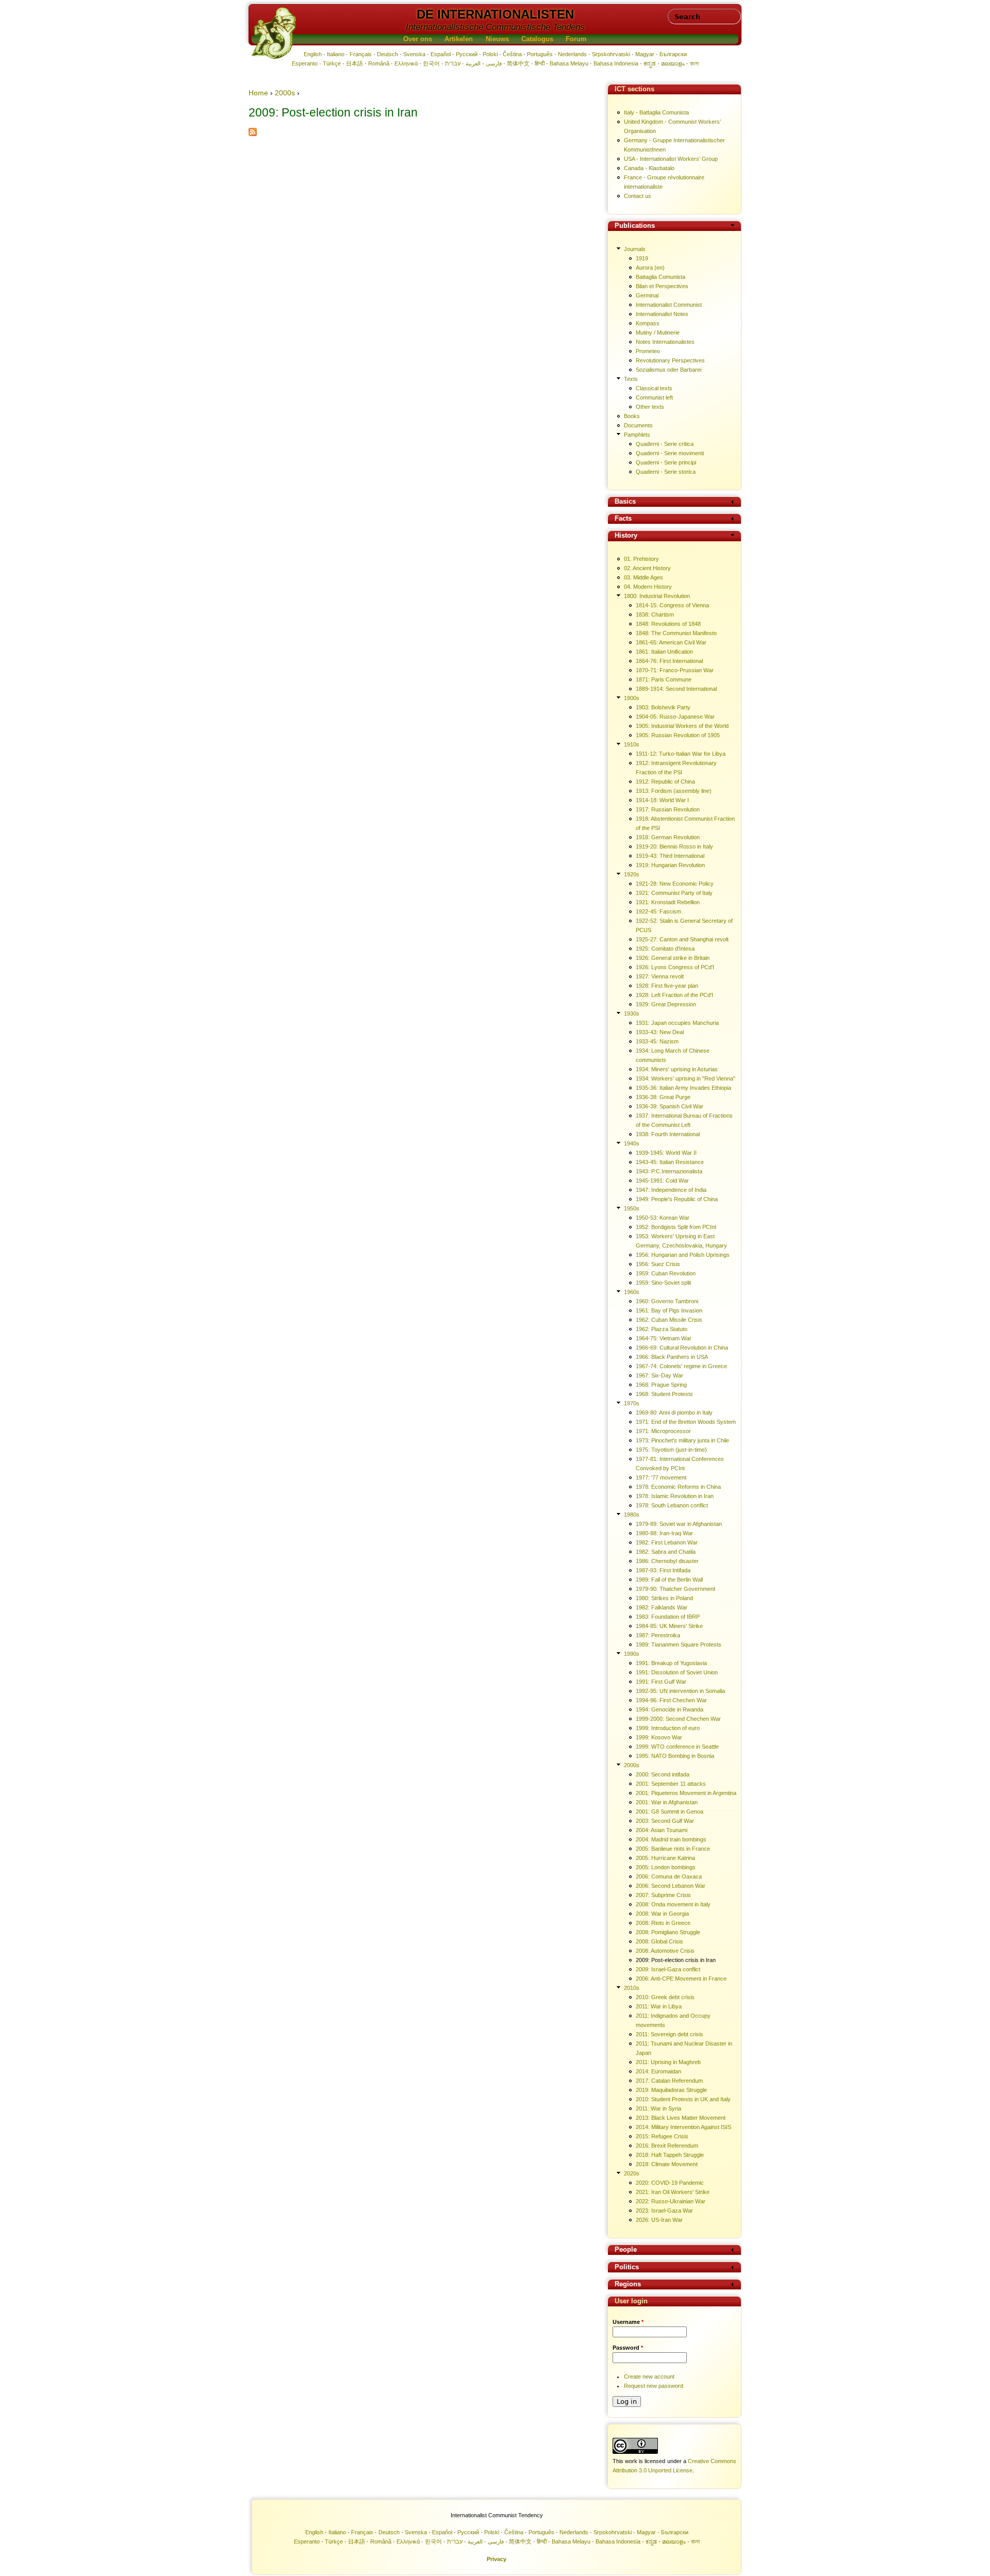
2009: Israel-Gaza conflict (668, 1969)
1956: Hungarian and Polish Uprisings (683, 1255)
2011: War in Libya (659, 2006)
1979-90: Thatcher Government (675, 1589)
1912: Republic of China (665, 782)
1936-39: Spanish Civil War (670, 1106)
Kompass (648, 323)
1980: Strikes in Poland (664, 1598)
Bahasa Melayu (569, 63)
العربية (473, 63)
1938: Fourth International (668, 1134)
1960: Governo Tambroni (667, 1301)
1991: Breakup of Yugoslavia (671, 1663)
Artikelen (459, 39)
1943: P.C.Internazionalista (669, 1171)
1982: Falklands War (662, 1607)
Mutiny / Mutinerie (658, 333)
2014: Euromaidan (658, 2071)
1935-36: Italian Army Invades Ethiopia (683, 1088)
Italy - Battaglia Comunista (656, 112)
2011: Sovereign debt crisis (670, 2034)
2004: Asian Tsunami (662, 1830)
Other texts (650, 407)
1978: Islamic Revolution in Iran (675, 1496)
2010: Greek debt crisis (665, 1997)
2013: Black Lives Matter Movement (681, 2118)
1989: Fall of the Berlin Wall (669, 1580)
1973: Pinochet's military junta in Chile (682, 1440)
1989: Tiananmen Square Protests (679, 1644)
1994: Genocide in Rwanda (670, 1709)
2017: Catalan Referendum (669, 2081)
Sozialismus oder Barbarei (669, 370)
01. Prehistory (641, 559)
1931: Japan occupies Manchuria (677, 1023)
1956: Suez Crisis (658, 1264)
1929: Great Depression (666, 1004)
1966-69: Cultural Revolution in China (682, 1348)
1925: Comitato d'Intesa (665, 949)
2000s (285, 93)
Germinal (647, 295)
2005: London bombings (666, 1867)
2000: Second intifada (663, 1774)
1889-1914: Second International (676, 689)
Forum (576, 39)
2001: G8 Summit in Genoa (670, 1811)
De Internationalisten (495, 14)
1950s (632, 1208)
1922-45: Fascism (658, 911)
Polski (490, 54)
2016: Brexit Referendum (667, 2146)
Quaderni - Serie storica (666, 472)
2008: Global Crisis (659, 1941)
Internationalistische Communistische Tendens (495, 27)
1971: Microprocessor (663, 1431)
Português (540, 54)
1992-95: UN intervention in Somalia (680, 1691)
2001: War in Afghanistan (667, 1802)
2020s (632, 2173)
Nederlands (572, 54)
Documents (638, 425)
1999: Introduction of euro (668, 1728)
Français (361, 54)
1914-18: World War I (662, 800)
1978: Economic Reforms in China (678, 1487)
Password (628, 2348)
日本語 (354, 63)
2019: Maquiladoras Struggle (671, 2090)
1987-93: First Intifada (663, 1570)
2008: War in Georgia (662, 1914)
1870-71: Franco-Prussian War (675, 670)
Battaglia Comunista (661, 277)
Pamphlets (637, 435)
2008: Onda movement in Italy (673, 1904)
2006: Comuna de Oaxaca (669, 1876)
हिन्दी (540, 63)
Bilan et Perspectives (662, 286)
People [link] (626, 2250)
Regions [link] (628, 2284)
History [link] (626, 536)
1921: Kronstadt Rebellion (668, 902)
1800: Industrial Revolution (657, 596)
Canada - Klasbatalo (649, 168)
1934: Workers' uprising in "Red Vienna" (686, 1078)
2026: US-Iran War (659, 2220)
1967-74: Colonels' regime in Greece (681, 1366)
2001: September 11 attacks (671, 1784)
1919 (642, 258)
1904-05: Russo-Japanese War (675, 717)
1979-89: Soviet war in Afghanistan (679, 1524)
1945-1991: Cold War (662, 1181)
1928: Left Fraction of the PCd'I (674, 995)
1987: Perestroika (658, 1635)
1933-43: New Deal (660, 1032)
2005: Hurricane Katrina (665, 1858)
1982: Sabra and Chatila (666, 1552)
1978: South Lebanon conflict (672, 1505)
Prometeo (648, 351)
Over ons (418, 39)
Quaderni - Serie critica (665, 444)
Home (258, 93)
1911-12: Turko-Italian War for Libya (681, 754)
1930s (632, 1013)
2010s (632, 1988)
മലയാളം (673, 63)
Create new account (649, 2376)
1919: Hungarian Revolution (670, 865)
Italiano (336, 54)
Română (379, 63)
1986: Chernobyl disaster (667, 1561)
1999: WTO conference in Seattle (677, 1747)
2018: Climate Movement (667, 2164)
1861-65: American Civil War (671, 642)
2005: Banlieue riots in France (673, 1849)
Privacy (497, 2559)
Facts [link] (623, 519)
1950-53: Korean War (663, 1218)
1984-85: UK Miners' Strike (669, 1626)
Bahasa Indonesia (616, 63)
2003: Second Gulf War (665, 1821)
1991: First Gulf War (661, 1682)
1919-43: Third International (670, 856)
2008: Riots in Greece (663, 1923)
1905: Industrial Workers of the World (682, 726)
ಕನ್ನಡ (650, 63)
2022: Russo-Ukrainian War (671, 2201)
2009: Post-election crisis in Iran (676, 1960)
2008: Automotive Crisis (665, 1951)
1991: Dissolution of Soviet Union (677, 1672)
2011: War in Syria (658, 2108)
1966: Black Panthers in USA (672, 1357)
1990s (632, 1654)
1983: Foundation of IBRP (668, 1617)
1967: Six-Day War (659, 1375)
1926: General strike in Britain (673, 958)
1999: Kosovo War (659, 1737)
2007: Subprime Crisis (663, 1895)
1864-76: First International (669, 661)
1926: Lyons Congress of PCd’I (675, 967)
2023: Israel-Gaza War (664, 2211)
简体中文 (518, 63)
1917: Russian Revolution (668, 809)
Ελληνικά (406, 63)
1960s (632, 1292)
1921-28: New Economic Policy (675, 884)
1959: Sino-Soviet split (663, 1283)
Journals (635, 249)
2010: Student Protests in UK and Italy (683, 2099)
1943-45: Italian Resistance (670, 1162)
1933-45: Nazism (657, 1041)
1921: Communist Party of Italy (674, 893)
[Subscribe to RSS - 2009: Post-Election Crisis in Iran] (253, 134)
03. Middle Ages (643, 577)
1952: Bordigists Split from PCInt (676, 1227)
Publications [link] (635, 226)
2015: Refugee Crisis (662, 2136)
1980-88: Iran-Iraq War (664, 1533)
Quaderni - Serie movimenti (670, 453)
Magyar (645, 54)
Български (673, 54)
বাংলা (694, 63)
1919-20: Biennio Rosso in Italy (674, 846)
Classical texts (654, 388)
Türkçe (332, 63)
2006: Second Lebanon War (671, 1886)
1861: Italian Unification (664, 652)
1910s (632, 744)
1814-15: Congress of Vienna (672, 605)
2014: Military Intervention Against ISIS (683, 2127)
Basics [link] (625, 502)
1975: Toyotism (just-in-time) (671, 1450)
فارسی (494, 63)
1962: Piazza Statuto (662, 1329)
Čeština (512, 54)
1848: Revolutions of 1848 (668, 624)
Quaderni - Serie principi (666, 462)
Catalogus (537, 39)
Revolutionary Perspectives (670, 360)
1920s (632, 874)
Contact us (638, 196)
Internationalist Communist (669, 305)
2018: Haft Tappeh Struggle (670, 2155)
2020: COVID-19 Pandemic (670, 2183)
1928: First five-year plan (667, 986)
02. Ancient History (647, 568)
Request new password (654, 2386)
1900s (632, 698)
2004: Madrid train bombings (671, 1839)
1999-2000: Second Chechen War (678, 1719)
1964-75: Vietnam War (664, 1338)
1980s (632, 1515)
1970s (632, 1403)
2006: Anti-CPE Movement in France (681, 1979)
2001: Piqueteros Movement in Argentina (686, 1793)
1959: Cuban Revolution (666, 1273)
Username (628, 2322)
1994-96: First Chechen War (671, 1700)
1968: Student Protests (664, 1394)
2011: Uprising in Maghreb (668, 2062)
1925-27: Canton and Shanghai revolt (682, 939)
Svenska (414, 54)
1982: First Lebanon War (667, 1542)
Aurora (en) (650, 268)
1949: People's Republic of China (677, 1199)
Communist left (654, 397)
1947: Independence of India (671, 1190)
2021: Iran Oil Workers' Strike (673, 2192)
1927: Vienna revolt (660, 976)
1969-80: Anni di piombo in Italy (674, 1412)
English (313, 54)
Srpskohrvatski (611, 54)
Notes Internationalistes (665, 342)
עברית (453, 63)
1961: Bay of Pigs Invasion (669, 1310)
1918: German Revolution (668, 837)
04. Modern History (648, 587)
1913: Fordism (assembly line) (674, 791)
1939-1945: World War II (666, 1153)
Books (632, 416)
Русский (467, 54)
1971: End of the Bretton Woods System (686, 1422)
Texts (631, 379)
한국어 (431, 63)
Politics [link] (627, 2267)
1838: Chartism (655, 614)
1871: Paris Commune (664, 679)
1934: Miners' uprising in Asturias (677, 1069)
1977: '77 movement (661, 1477)
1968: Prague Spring (661, 1385)
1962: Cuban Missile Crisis (669, 1320)
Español (441, 54)
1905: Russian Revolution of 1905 (678, 735)
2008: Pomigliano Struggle (668, 1932)
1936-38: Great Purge (663, 1097)
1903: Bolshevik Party (663, 707)
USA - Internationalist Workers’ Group (671, 159)
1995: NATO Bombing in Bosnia (675, 1756)
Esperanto (305, 63)
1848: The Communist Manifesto (676, 633)
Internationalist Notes (662, 314)
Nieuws (497, 39)
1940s (632, 1143)
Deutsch (387, 54)
